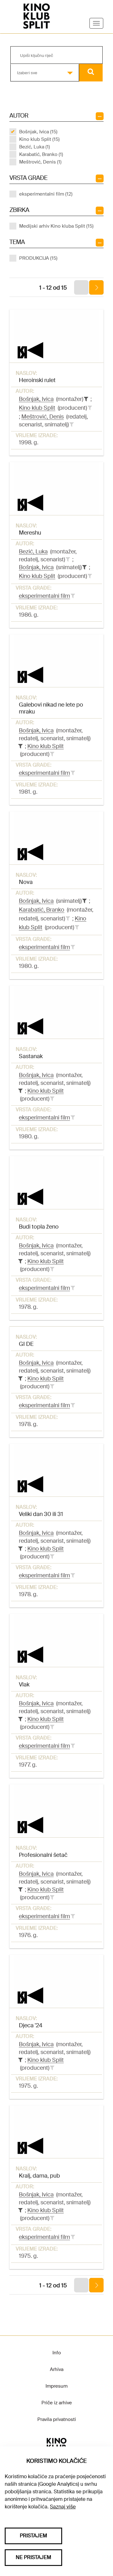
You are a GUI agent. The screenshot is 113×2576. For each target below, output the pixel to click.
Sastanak (31, 1056)
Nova (26, 882)
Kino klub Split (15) (39, 139)
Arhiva (57, 2369)
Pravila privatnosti (57, 2419)
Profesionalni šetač (43, 1855)
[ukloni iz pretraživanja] (86, 399)
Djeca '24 (31, 2025)
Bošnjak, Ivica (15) (38, 132)
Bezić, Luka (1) (35, 147)
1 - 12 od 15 (53, 288)
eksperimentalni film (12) (46, 194)
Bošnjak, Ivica (36, 399)
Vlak (24, 1685)
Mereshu (30, 533)
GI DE (26, 1344)
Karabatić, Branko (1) (41, 154)
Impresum (56, 2386)
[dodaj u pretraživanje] (90, 408)
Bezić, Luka (33, 552)
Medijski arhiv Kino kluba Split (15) (56, 226)
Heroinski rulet (37, 380)
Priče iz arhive (57, 2403)
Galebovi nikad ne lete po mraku (51, 708)
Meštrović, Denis (43, 417)
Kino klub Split (37, 408)
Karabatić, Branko (42, 910)
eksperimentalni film (44, 596)
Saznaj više (63, 2507)
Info (57, 2353)
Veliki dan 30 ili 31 (41, 1514)
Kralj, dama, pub (39, 2176)
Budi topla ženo (39, 1227)
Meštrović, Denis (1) (40, 162)
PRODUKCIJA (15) (38, 258)
